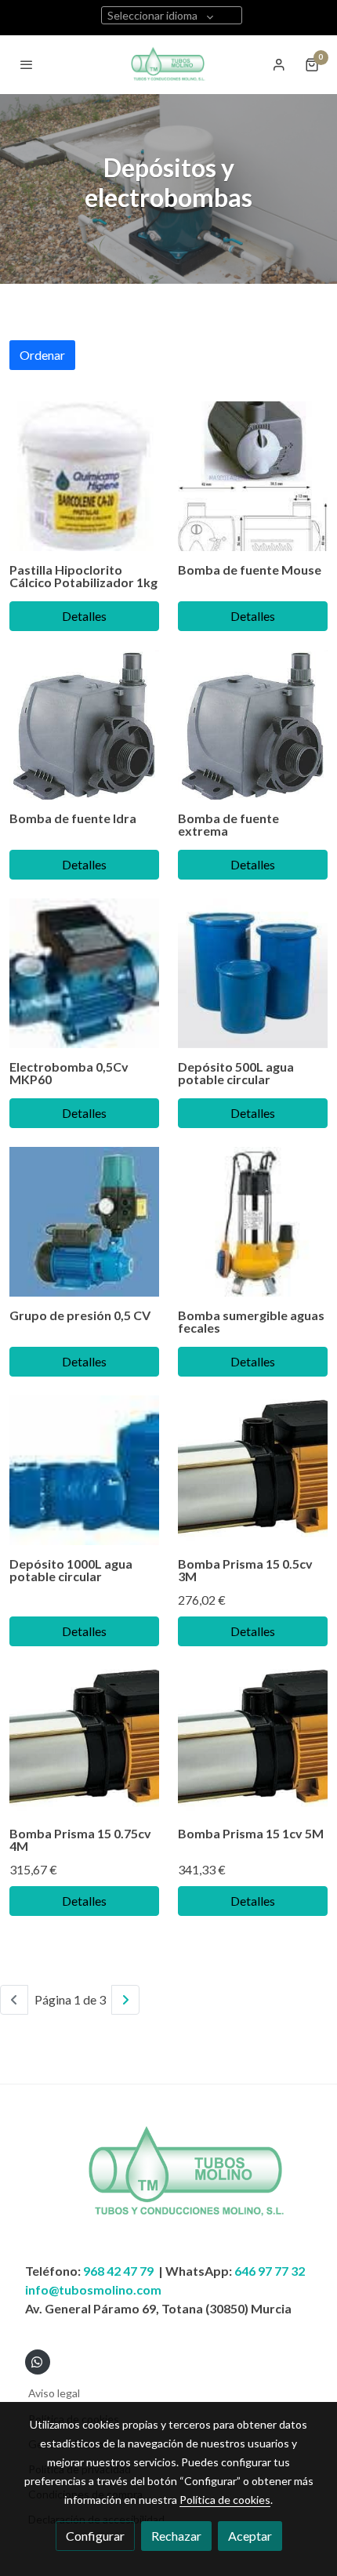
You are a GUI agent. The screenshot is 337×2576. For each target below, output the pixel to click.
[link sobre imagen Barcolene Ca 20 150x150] (84, 476)
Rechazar (176, 2536)
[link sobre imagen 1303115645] (253, 1222)
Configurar (95, 2536)
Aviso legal (54, 2393)
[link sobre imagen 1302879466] (84, 1222)
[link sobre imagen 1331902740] (253, 476)
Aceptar (250, 2536)
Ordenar (42, 355)
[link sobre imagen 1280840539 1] (84, 1470)
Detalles (84, 616)
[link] (168, 65)
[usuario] (279, 64)
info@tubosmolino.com (93, 2289)
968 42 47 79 (118, 2271)
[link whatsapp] (37, 2361)
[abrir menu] (27, 64)
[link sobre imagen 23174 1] (253, 725)
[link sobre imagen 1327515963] (253, 973)
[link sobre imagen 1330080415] (253, 1470)
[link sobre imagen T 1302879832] (84, 973)
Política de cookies (225, 2500)
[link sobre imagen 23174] (84, 725)
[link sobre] (168, 2182)
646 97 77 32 (270, 2271)
